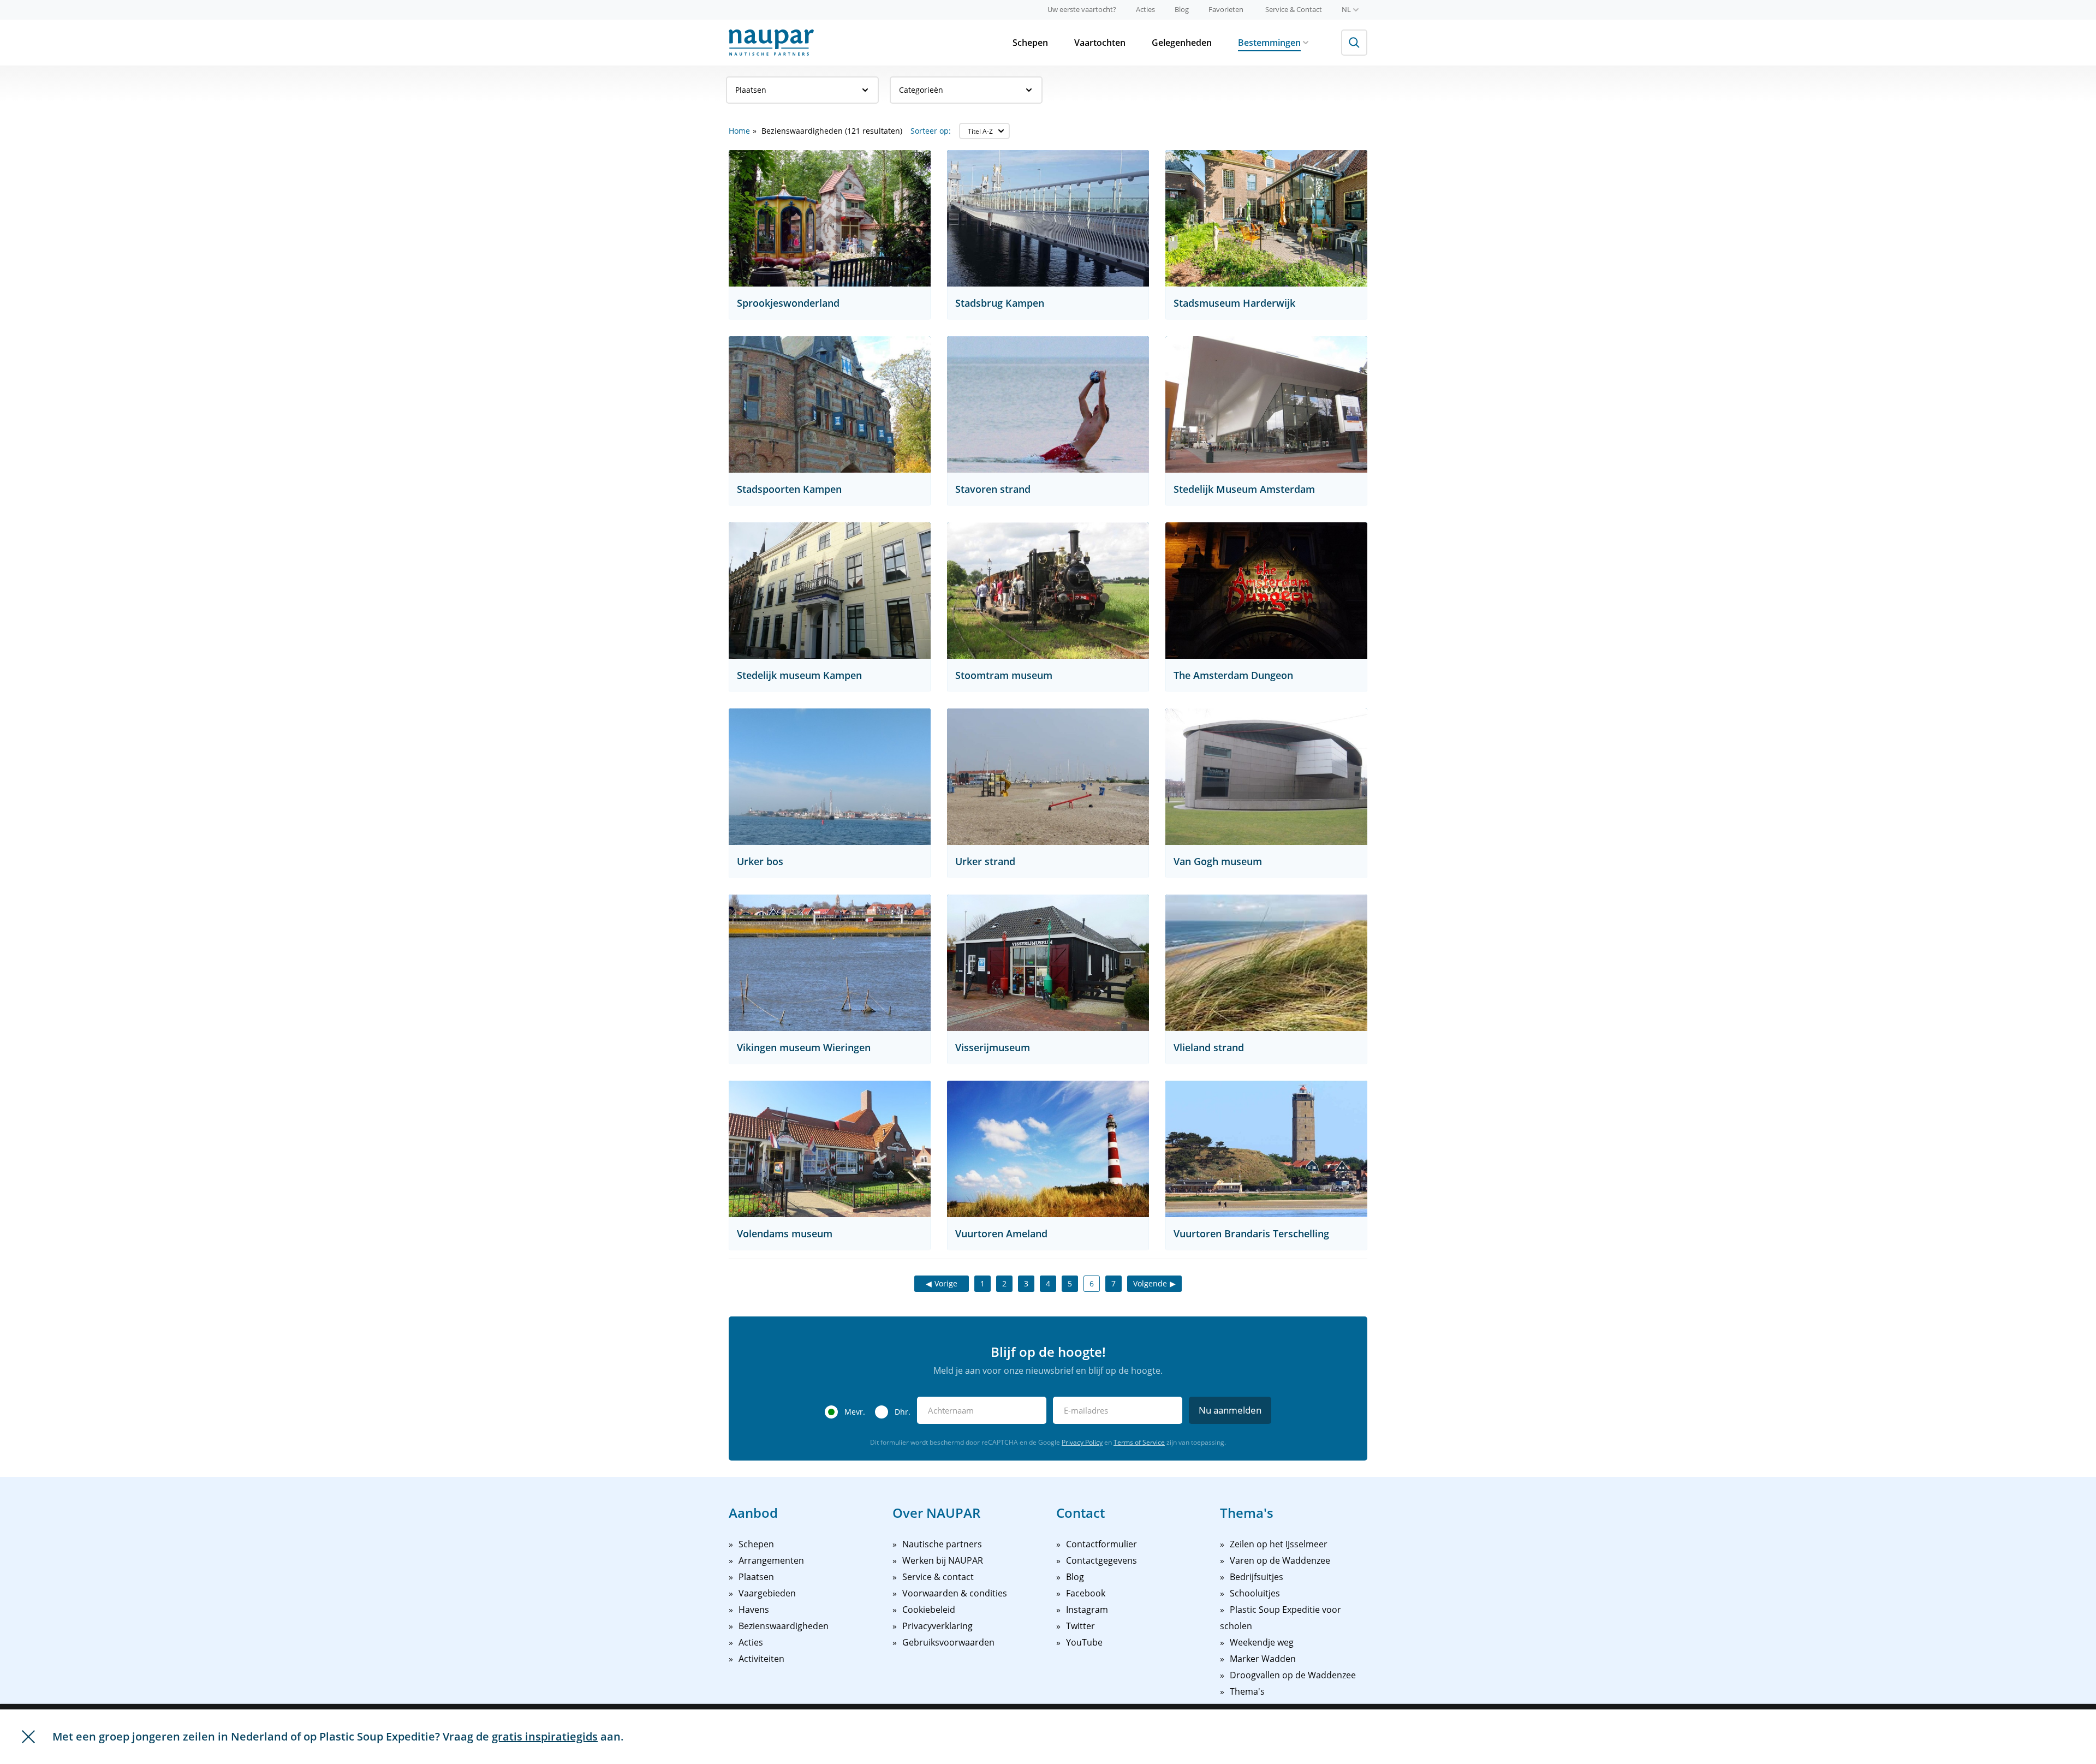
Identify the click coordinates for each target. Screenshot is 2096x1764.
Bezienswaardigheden (784, 1626)
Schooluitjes (1255, 1593)
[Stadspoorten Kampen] (830, 404)
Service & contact (938, 1577)
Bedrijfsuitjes (1257, 1577)
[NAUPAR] (771, 43)
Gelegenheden (1182, 43)
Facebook (1086, 1593)
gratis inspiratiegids (545, 1736)
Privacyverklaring (937, 1626)
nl (1346, 9)
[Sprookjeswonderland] (830, 218)
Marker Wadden (1263, 1659)
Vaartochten (1100, 43)
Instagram (1087, 1610)
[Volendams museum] (830, 1149)
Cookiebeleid (929, 1610)
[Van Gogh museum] (1266, 777)
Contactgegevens (1101, 1560)
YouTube (1084, 1642)
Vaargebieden (767, 1593)
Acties (1145, 9)
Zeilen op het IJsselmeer (1279, 1544)
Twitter (1080, 1626)
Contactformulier (1101, 1544)
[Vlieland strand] (1266, 963)
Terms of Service (1139, 1442)
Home (739, 131)
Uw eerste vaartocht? (1082, 9)
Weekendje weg (1262, 1642)
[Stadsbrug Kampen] (1048, 218)
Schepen (1030, 43)
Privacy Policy (1082, 1442)
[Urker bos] (830, 777)
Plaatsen (751, 90)
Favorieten (1226, 9)
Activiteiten (761, 1659)
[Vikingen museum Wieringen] (830, 963)
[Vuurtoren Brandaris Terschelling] (1266, 1149)
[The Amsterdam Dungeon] (1266, 591)
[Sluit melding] (28, 1737)
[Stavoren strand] (1048, 404)
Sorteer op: (931, 131)
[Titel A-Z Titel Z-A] (984, 131)
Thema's (1247, 1691)
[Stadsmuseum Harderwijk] (1266, 218)
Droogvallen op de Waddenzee (1293, 1675)
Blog (1182, 9)
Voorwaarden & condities (955, 1593)
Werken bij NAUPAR (943, 1560)
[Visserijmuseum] (1048, 963)
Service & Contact (1294, 9)
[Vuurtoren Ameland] (1048, 1149)
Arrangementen (771, 1560)
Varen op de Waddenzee (1280, 1560)
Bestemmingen (1269, 43)
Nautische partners (942, 1544)
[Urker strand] (1048, 777)
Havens (754, 1610)
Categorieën (921, 90)
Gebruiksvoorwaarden (948, 1642)
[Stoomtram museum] (1048, 591)
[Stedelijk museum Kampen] (830, 591)
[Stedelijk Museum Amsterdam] (1266, 404)
